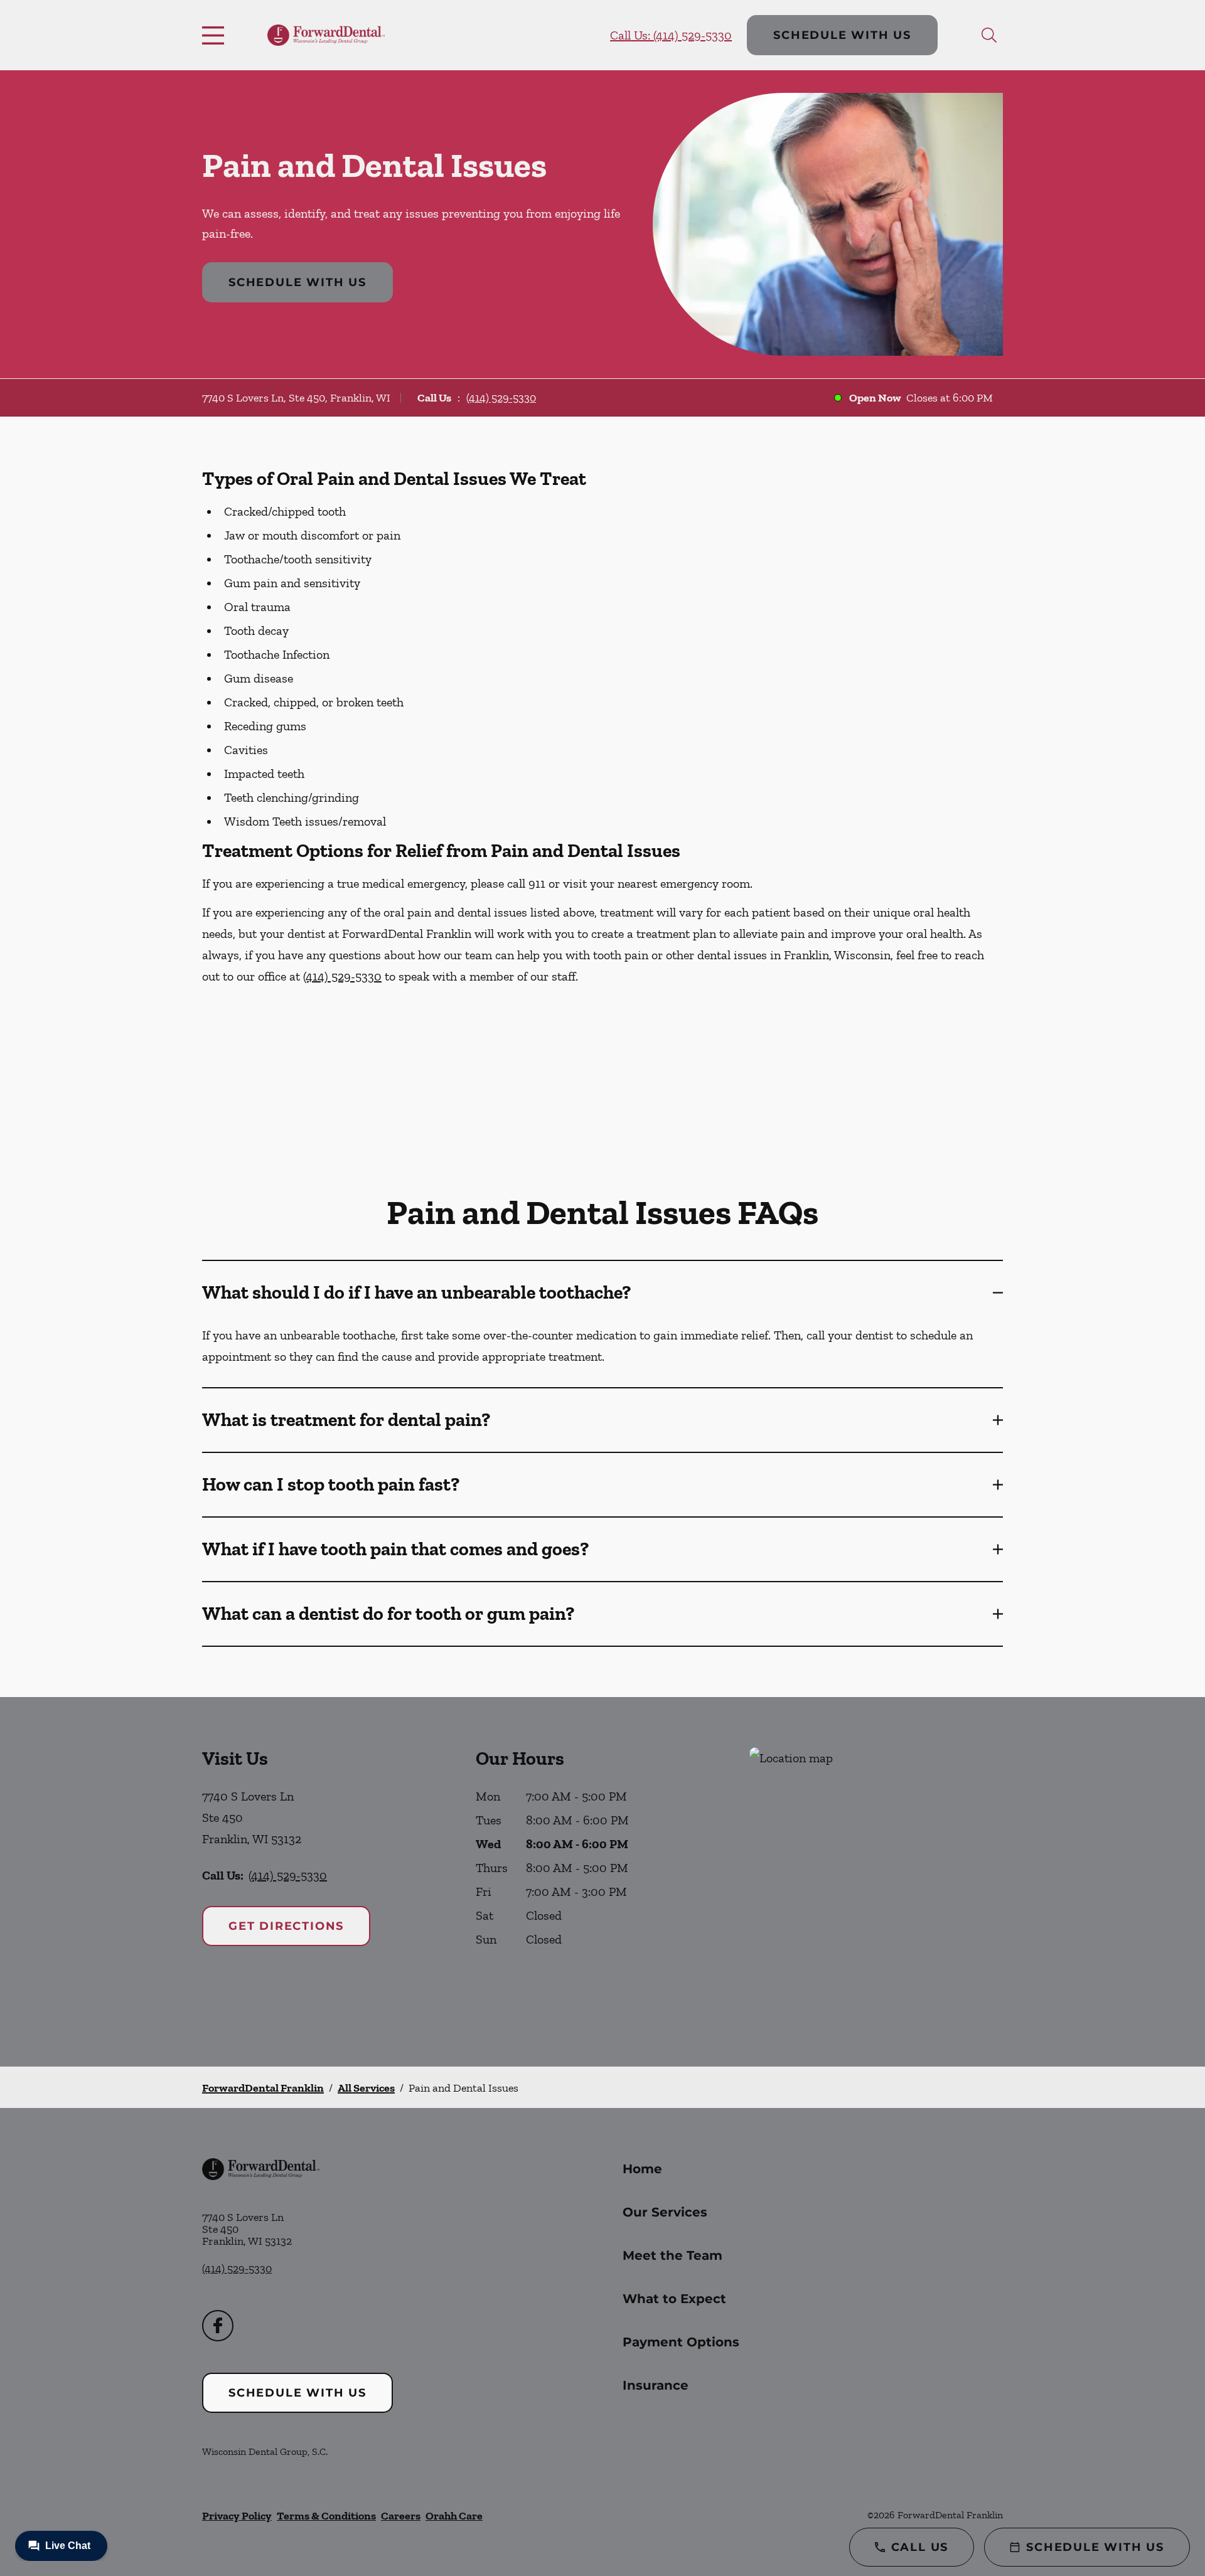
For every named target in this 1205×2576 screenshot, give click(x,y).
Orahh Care (454, 2516)
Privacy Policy (237, 2516)
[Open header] (216, 35)
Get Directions (286, 1926)
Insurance (656, 2385)
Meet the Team (672, 2255)
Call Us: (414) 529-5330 (671, 35)
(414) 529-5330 (501, 398)
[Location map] (876, 1882)
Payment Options (681, 2342)
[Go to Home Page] (326, 35)
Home (642, 2169)
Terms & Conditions (326, 2516)
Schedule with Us (842, 35)
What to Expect (674, 2299)
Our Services (665, 2212)
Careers (401, 2516)
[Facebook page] (218, 2326)
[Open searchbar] (989, 35)
